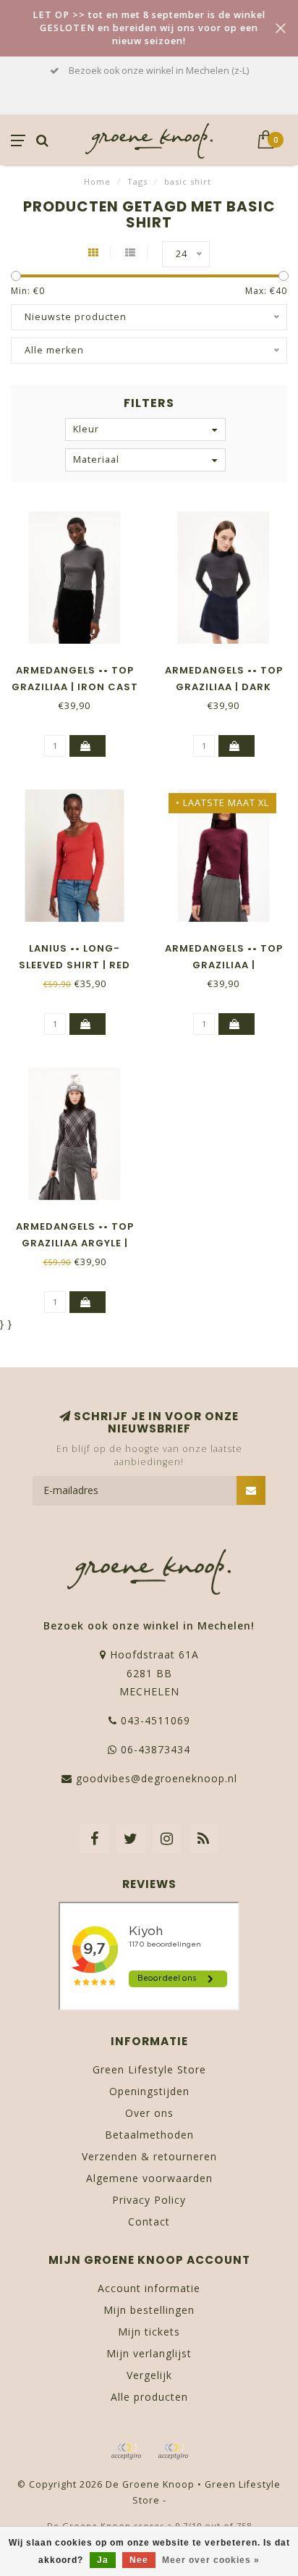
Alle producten (149, 2397)
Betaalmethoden (149, 2135)
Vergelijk (149, 2375)
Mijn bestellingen (149, 2310)
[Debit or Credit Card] (126, 2451)
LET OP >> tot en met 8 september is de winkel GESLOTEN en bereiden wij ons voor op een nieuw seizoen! (149, 28)
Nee (139, 2560)
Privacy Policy (149, 2200)
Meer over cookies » (211, 2560)
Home (97, 181)
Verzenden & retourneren (149, 2156)
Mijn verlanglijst (149, 2353)
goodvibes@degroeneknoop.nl (157, 1778)
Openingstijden (149, 2091)
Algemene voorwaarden (149, 2178)
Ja (103, 2560)
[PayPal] (173, 2451)
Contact (149, 2222)
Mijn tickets (149, 2332)
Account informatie (149, 2288)
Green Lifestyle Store (149, 2069)
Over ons (149, 2113)
